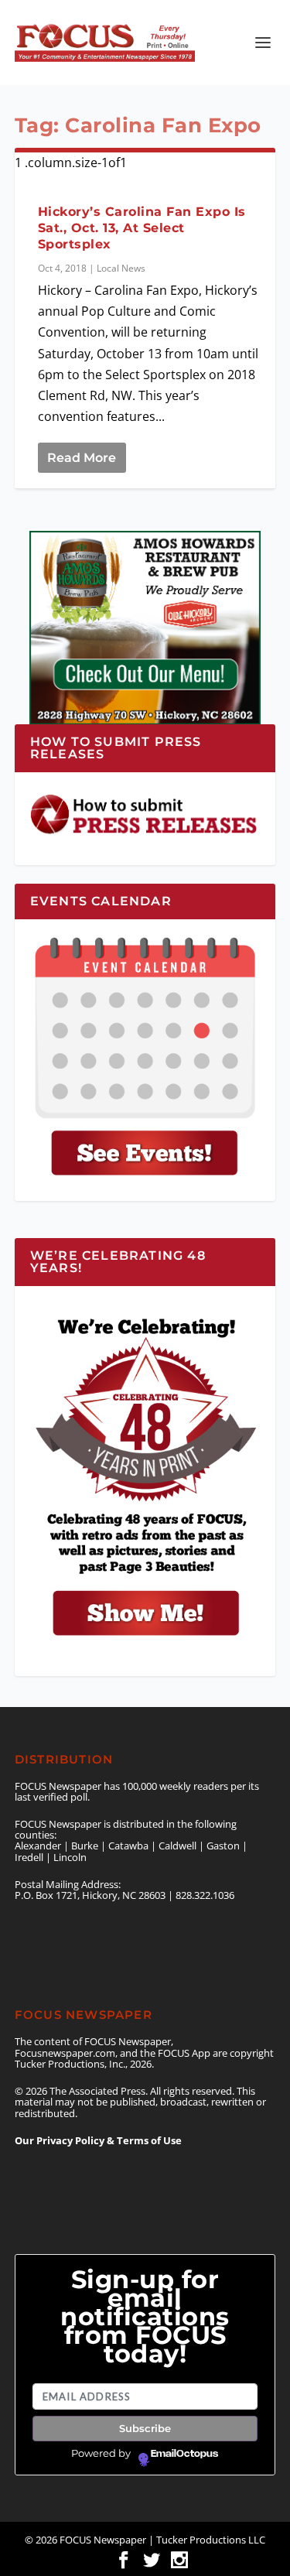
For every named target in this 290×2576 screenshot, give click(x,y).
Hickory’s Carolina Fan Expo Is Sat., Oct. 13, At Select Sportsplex (142, 228)
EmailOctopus (184, 2454)
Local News (121, 268)
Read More (82, 458)
